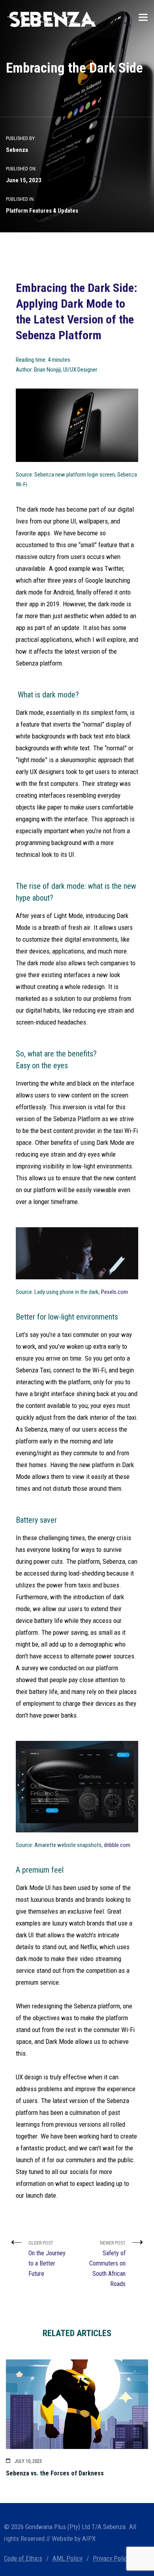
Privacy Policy (111, 2558)
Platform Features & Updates (42, 211)
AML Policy (68, 2558)
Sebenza (17, 150)
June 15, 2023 (24, 180)
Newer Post (107, 2264)
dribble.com (117, 1845)
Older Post (47, 2259)
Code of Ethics (23, 2558)
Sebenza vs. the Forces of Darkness (55, 2473)
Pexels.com (115, 1292)
